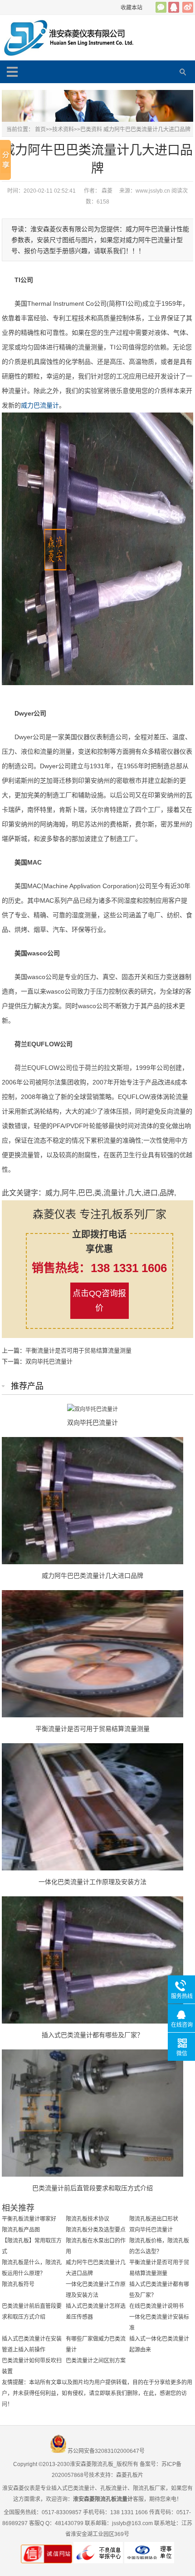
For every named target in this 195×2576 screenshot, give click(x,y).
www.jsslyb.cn (153, 191)
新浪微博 (188, 7)
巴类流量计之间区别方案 (96, 2361)
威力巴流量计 (40, 405)
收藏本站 (132, 8)
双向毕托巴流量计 (49, 1361)
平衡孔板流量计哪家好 (29, 2219)
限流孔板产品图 (21, 2230)
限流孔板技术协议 (88, 2219)
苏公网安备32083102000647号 (106, 2451)
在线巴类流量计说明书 (156, 2306)
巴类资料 (91, 129)
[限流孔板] (78, 38)
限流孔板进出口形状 (154, 2219)
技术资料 (63, 129)
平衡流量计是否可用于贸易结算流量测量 (78, 1350)
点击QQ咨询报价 (99, 1301)
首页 (40, 129)
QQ (174, 7)
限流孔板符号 (18, 2284)
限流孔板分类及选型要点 (96, 2230)
